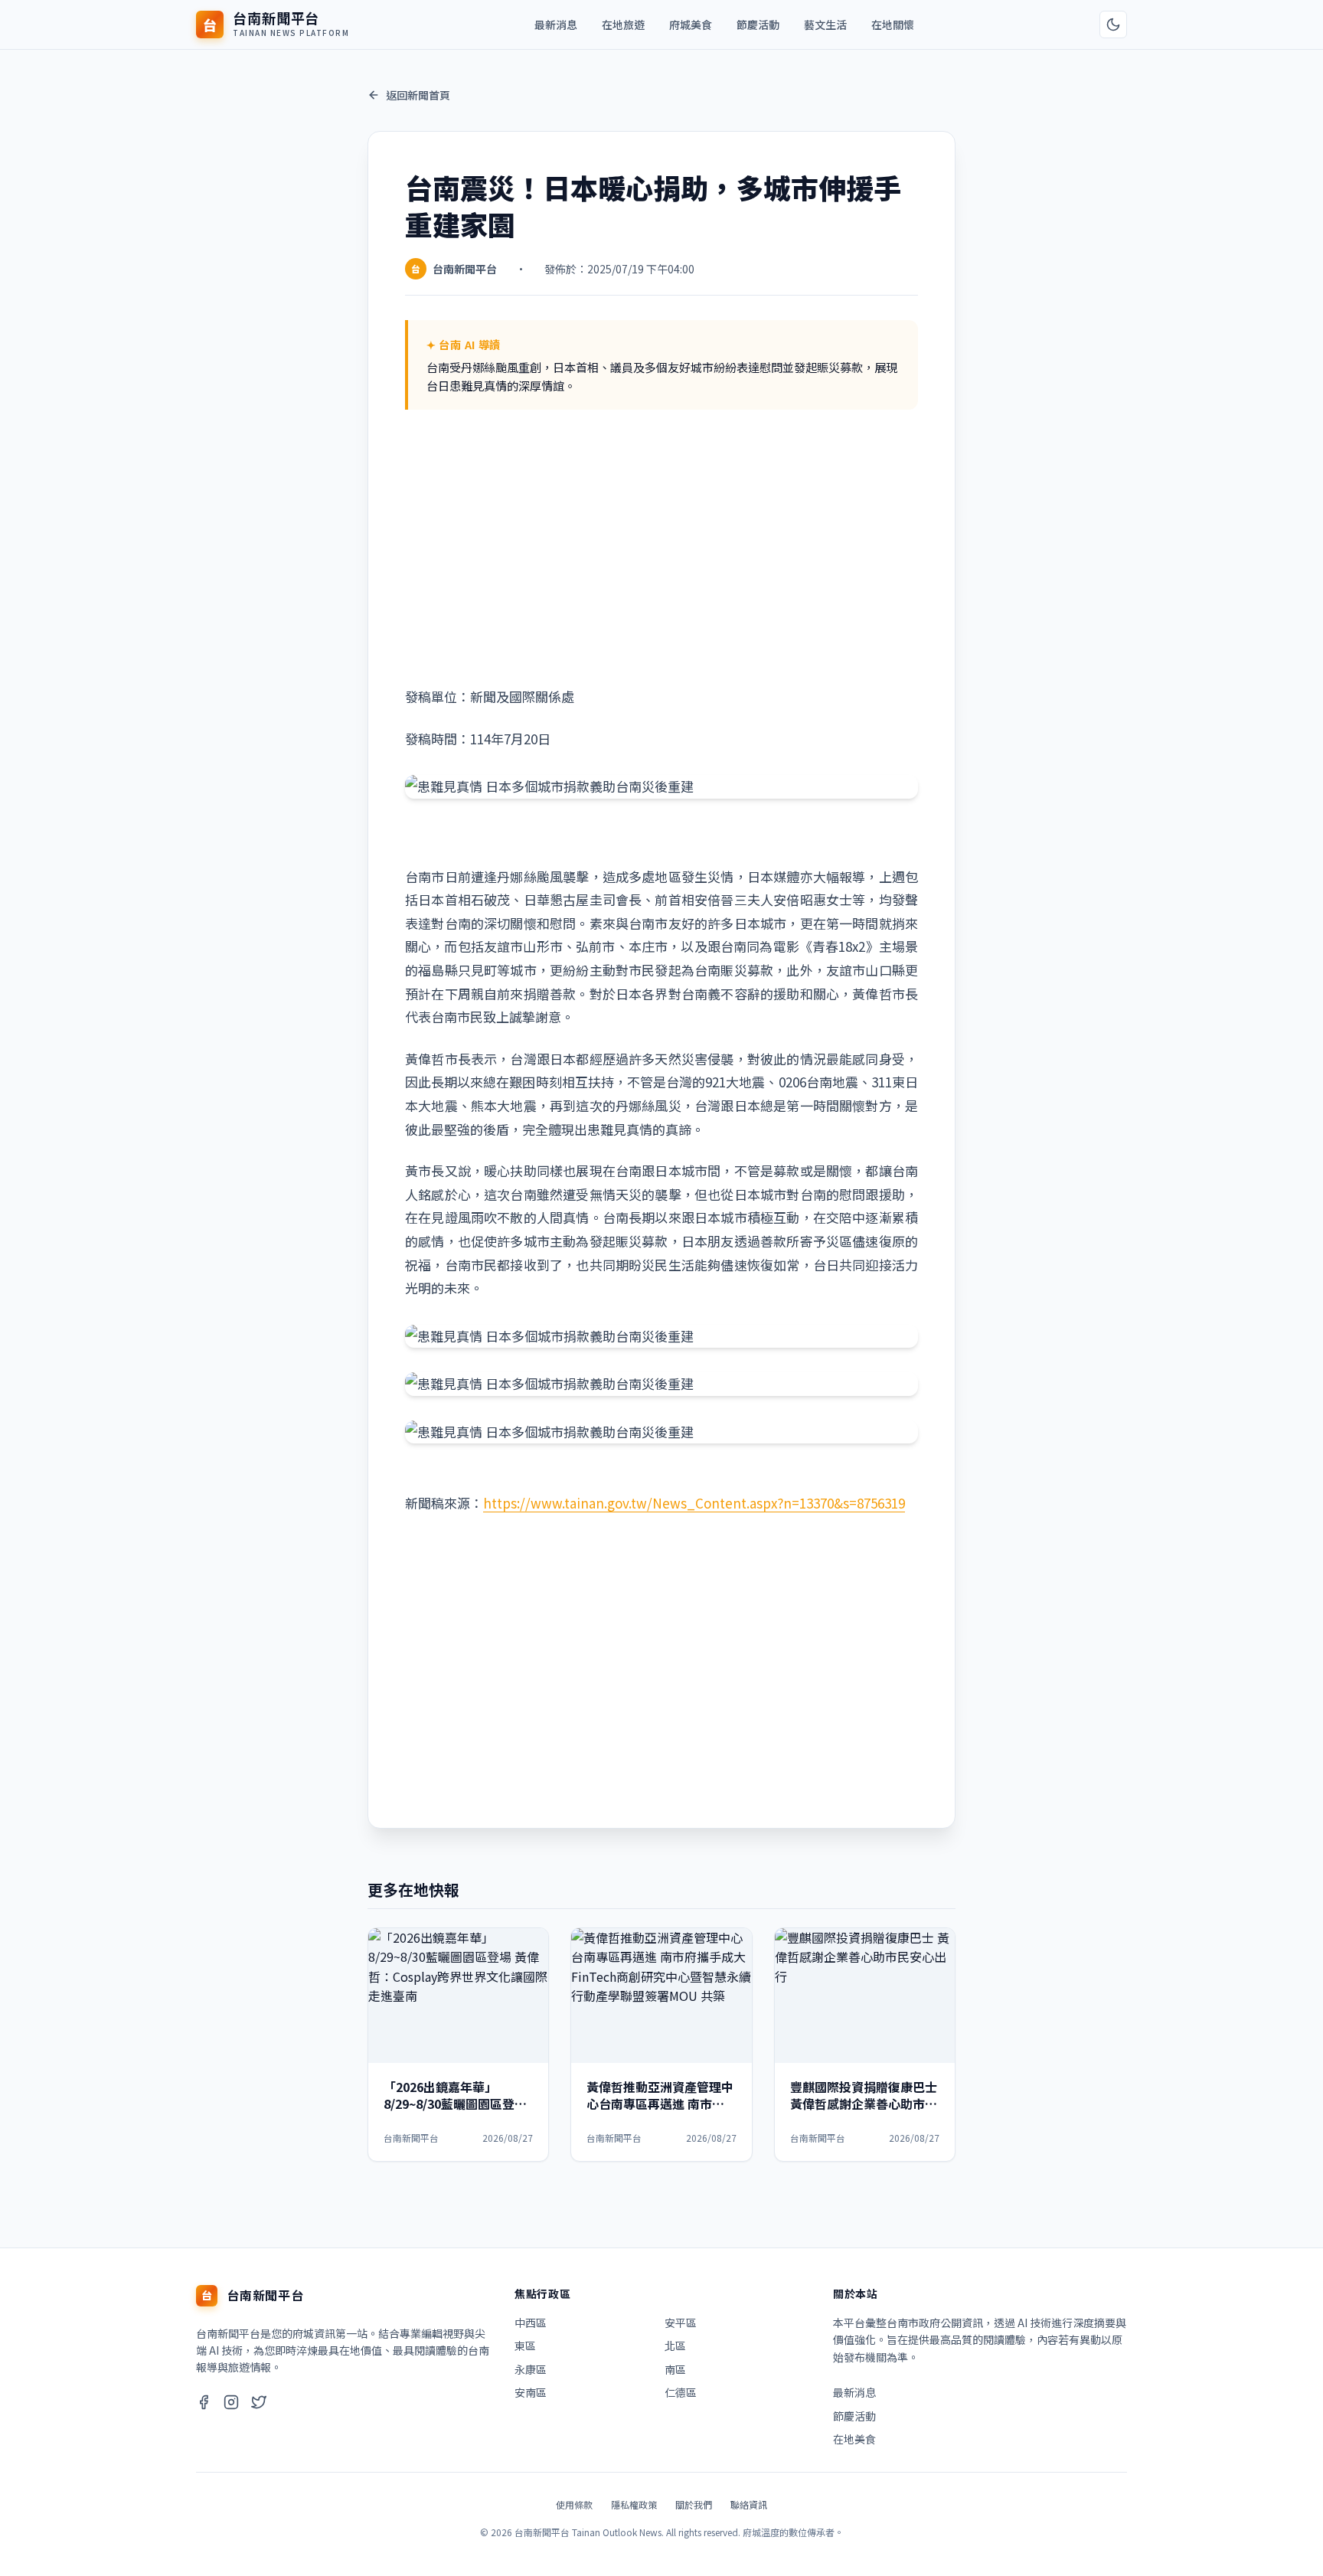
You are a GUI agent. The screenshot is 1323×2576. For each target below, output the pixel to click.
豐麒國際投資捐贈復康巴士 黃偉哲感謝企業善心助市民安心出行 (864, 2104)
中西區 (531, 2323)
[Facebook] (204, 2404)
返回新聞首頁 (418, 95)
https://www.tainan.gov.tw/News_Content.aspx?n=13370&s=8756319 (694, 1503)
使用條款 (574, 2504)
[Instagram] (231, 2404)
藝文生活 (825, 25)
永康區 (531, 2369)
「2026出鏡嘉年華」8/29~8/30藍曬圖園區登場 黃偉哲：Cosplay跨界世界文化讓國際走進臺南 (457, 2112)
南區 (675, 2369)
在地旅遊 (623, 25)
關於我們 (694, 2504)
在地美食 (854, 2439)
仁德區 (681, 2392)
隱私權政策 (634, 2504)
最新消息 (556, 25)
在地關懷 (893, 25)
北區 (675, 2346)
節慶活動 (758, 25)
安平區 (681, 2323)
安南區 (531, 2392)
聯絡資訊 (749, 2504)
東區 (525, 2346)
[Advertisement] (661, 548)
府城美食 (691, 25)
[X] (259, 2404)
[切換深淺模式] (1113, 25)
